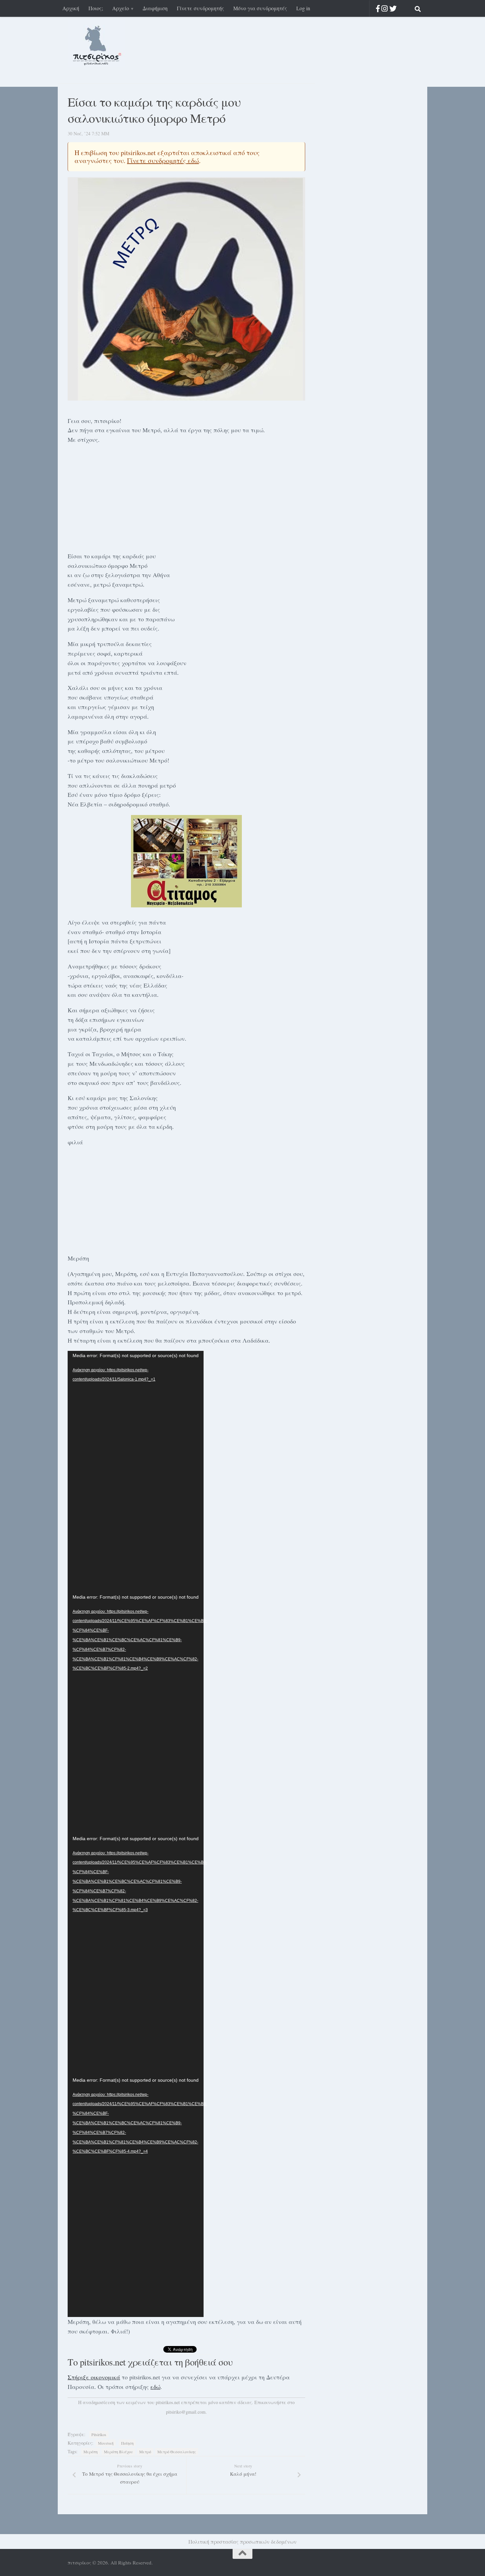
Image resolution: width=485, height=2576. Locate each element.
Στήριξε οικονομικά (94, 2377)
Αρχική (71, 8)
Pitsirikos (99, 2434)
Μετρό (145, 2452)
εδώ (155, 2387)
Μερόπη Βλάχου (118, 2452)
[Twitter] (393, 8)
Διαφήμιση (155, 8)
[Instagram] (385, 8)
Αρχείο (121, 8)
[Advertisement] (186, 497)
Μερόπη (91, 2452)
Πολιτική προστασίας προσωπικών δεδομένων (242, 2542)
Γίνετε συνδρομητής (200, 8)
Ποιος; (96, 8)
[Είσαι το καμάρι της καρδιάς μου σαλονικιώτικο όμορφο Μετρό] (186, 289)
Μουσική (106, 2443)
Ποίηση (127, 2443)
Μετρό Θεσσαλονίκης (177, 2452)
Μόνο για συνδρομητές (260, 8)
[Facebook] (378, 8)
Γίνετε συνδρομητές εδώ (163, 161)
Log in (303, 8)
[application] (136, 1472)
